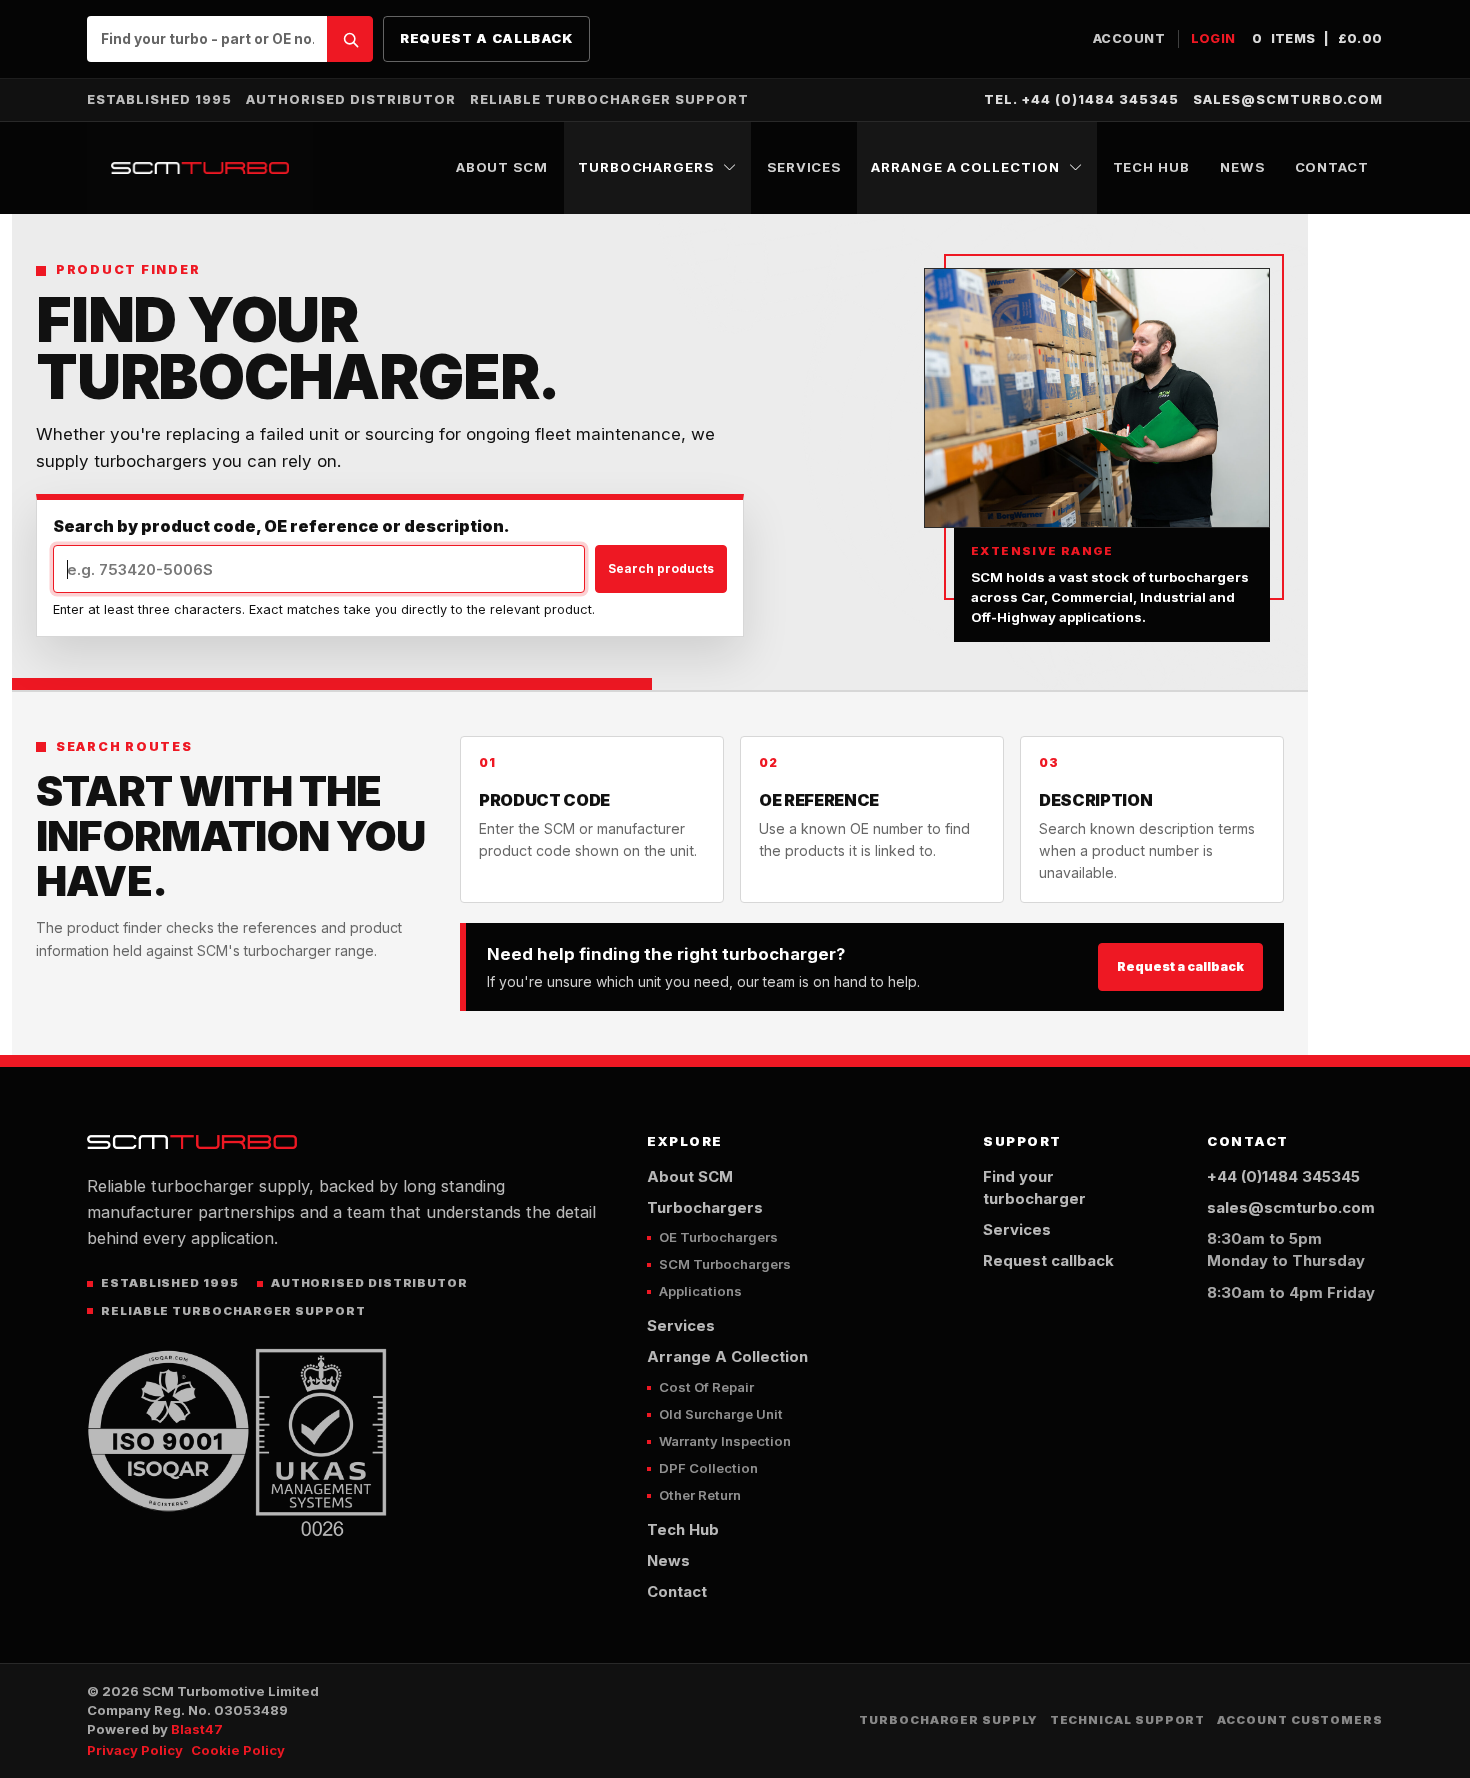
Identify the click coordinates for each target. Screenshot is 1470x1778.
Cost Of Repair (706, 1387)
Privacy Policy (135, 1750)
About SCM (502, 167)
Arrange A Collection (965, 167)
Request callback (1048, 1261)
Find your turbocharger (1034, 1188)
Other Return (700, 1495)
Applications (700, 1291)
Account (1129, 38)
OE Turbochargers (718, 1237)
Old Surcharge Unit (721, 1414)
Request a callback (486, 38)
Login (1214, 38)
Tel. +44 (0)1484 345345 (1081, 99)
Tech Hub (1151, 167)
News (1242, 167)
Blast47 (197, 1729)
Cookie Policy (238, 1750)
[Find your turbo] (350, 39)
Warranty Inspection (725, 1441)
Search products (661, 568)
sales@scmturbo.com (1288, 99)
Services (804, 167)
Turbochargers (646, 167)
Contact (1332, 167)
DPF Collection (708, 1468)
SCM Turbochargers (725, 1264)
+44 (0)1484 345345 (1283, 1177)
